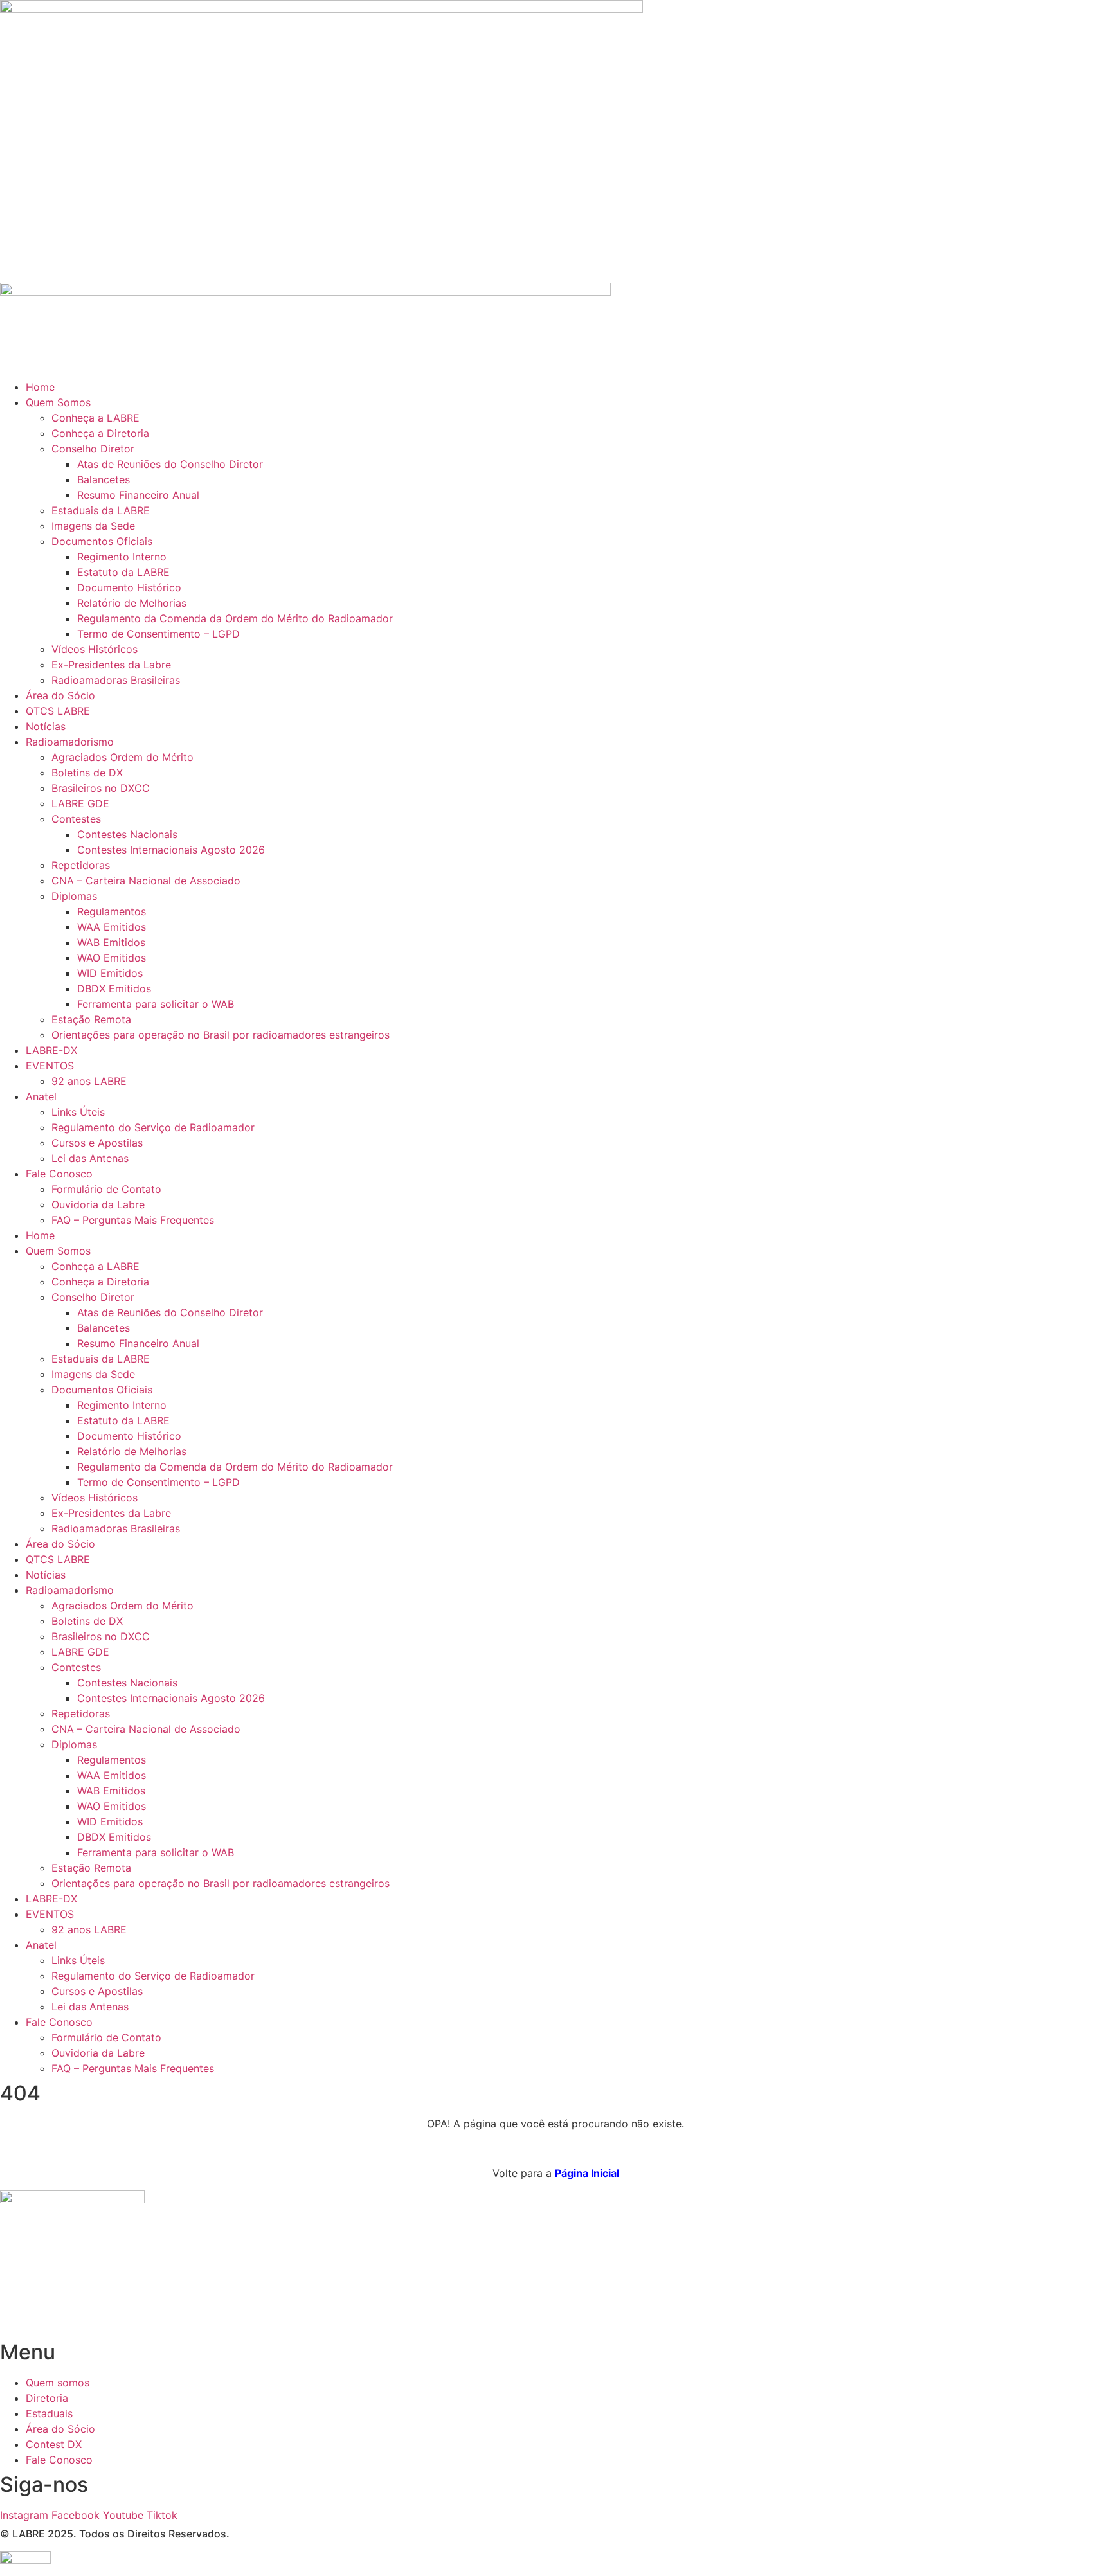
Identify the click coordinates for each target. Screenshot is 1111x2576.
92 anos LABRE (89, 1081)
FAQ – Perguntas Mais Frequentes (133, 1220)
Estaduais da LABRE (101, 510)
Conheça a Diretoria (100, 433)
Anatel (41, 1096)
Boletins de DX (87, 773)
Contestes (76, 819)
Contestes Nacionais (127, 834)
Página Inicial (587, 2173)
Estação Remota (91, 1019)
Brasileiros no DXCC (101, 788)
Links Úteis (78, 1112)
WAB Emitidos (111, 942)
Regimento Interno (122, 557)
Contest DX (54, 2444)
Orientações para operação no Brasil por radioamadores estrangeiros (221, 1035)
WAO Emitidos (112, 958)
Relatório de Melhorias (132, 603)
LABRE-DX (51, 1050)
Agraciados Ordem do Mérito (122, 757)
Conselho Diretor (93, 449)
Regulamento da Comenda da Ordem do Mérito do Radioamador (235, 618)
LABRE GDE (80, 803)
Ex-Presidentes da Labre (111, 665)
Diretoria (47, 2398)
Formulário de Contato (106, 1189)
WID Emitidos (110, 973)
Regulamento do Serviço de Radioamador (153, 1127)
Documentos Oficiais (102, 541)
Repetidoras (81, 865)
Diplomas (74, 896)
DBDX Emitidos (114, 988)
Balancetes (104, 479)
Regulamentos (112, 911)
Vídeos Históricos (95, 649)
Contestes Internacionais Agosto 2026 (171, 850)
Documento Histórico (129, 587)
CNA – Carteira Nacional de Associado (146, 881)
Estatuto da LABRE (123, 572)
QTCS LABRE (58, 711)
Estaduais (49, 2413)
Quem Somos (58, 402)
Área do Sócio (60, 695)
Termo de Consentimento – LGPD (158, 634)
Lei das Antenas (90, 1158)
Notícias (46, 726)
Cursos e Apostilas (97, 1143)
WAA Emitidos (112, 927)
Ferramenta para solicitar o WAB (156, 1004)
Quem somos (58, 2383)
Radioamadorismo (70, 742)
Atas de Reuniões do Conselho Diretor (170, 464)
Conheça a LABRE (95, 418)
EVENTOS (50, 1066)
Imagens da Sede (93, 526)
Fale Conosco (59, 1174)
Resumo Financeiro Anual (138, 495)
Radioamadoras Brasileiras (116, 680)
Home (40, 387)
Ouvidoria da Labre (98, 1204)
